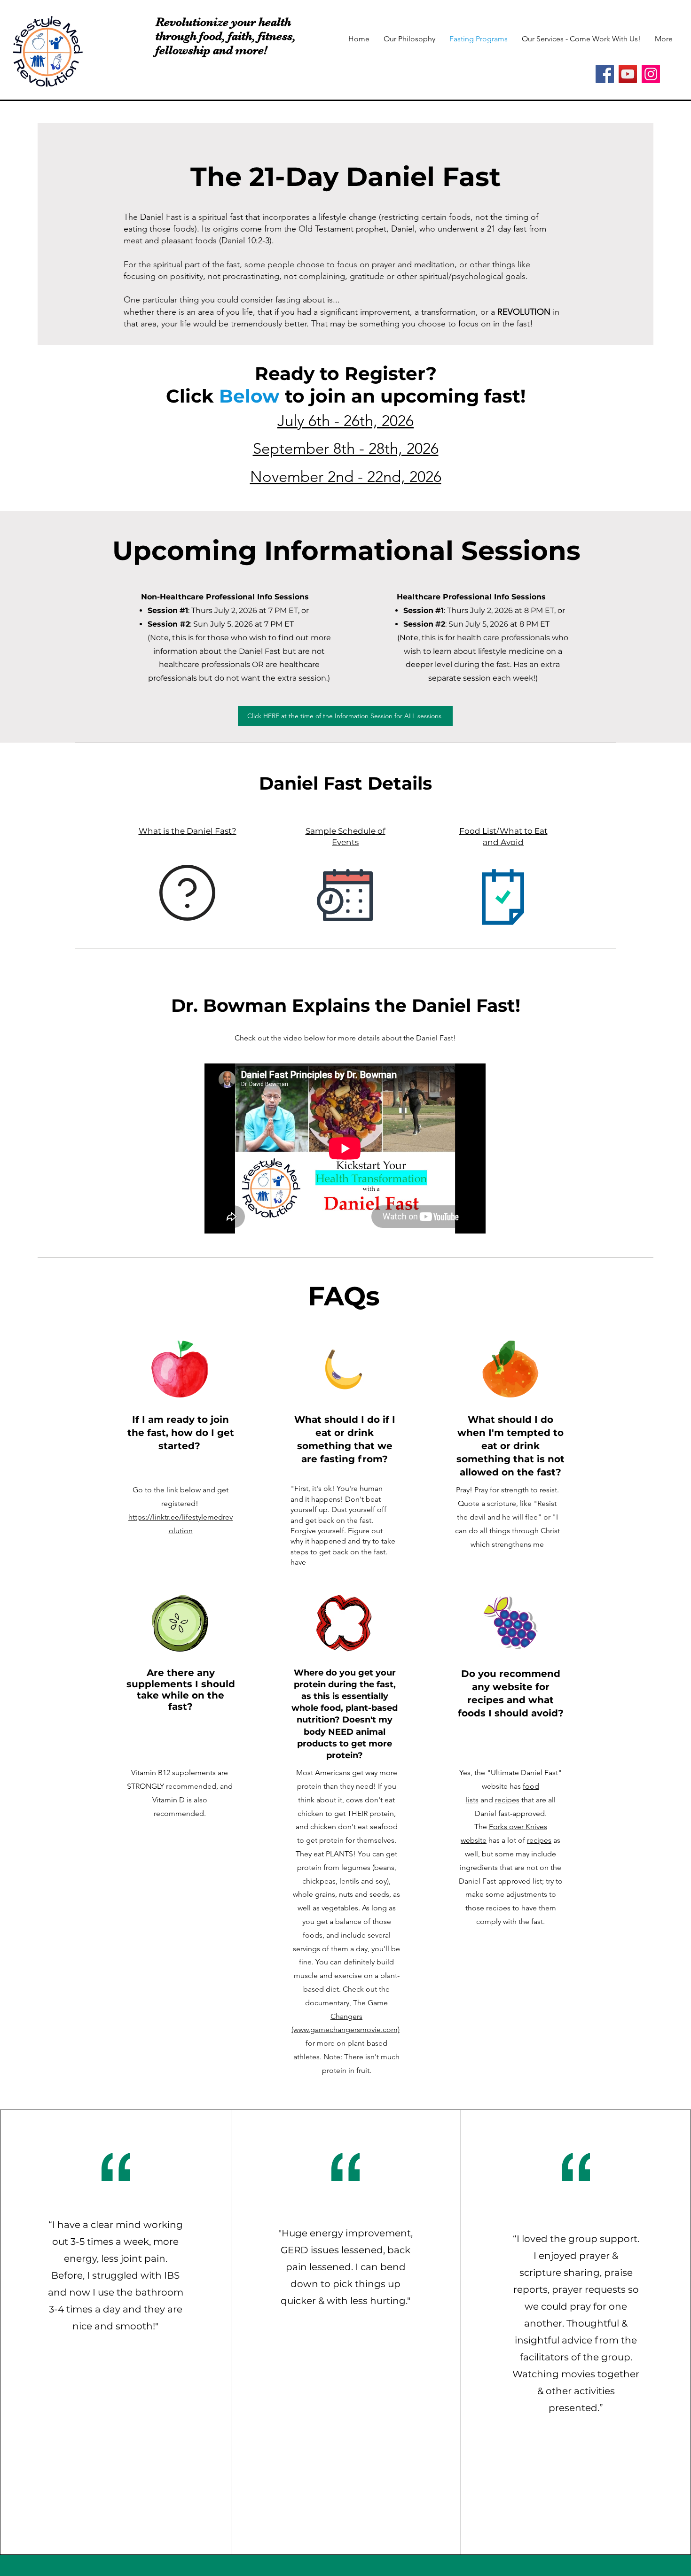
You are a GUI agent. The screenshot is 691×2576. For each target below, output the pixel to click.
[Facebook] (605, 74)
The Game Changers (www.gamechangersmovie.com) (345, 2016)
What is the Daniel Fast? (188, 831)
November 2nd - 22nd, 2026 (346, 477)
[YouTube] (628, 74)
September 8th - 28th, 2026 (346, 449)
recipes (507, 1800)
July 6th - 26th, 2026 (345, 421)
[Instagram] (651, 74)
